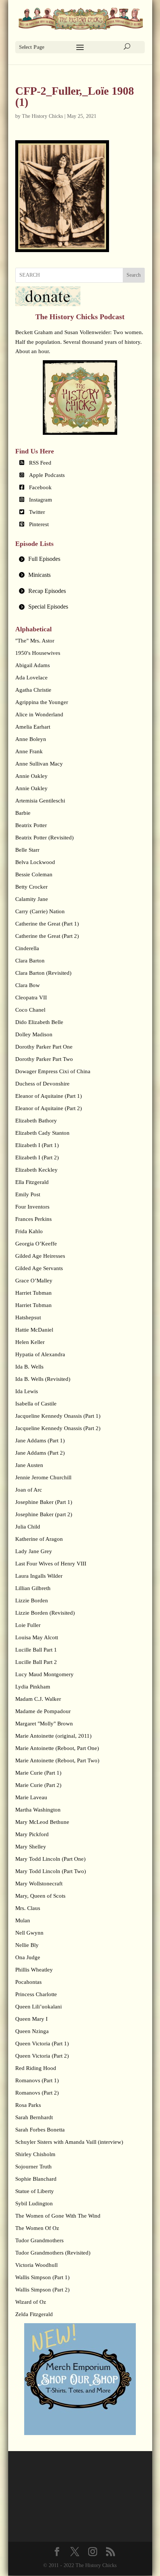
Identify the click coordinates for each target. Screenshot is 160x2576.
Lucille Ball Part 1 (36, 1650)
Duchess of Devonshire (42, 1084)
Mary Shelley (31, 1847)
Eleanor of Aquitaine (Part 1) (49, 1096)
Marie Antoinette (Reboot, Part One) (57, 1748)
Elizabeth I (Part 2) (37, 1157)
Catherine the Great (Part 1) (47, 924)
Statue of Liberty (35, 2191)
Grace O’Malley (34, 1281)
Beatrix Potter (31, 825)
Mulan (23, 1920)
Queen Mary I (31, 2019)
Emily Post (28, 1194)
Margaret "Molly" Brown (44, 1724)
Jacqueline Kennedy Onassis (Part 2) (58, 1428)
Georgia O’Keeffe (36, 1244)
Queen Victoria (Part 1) (42, 2043)
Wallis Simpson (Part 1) (42, 2277)
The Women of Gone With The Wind (58, 2216)
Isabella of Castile (36, 1404)
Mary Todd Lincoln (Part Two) (51, 1871)
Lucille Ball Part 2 (36, 1662)
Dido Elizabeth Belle (39, 1022)
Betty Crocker (31, 887)
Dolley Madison (34, 1034)
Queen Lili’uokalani (39, 2007)
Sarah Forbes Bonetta (40, 2130)
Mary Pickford (32, 1834)
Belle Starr (27, 850)
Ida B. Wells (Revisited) (43, 1379)
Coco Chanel (30, 1010)
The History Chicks (42, 116)
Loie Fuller (28, 1625)
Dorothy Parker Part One (44, 1047)
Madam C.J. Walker (38, 1699)
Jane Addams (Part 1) (40, 1441)
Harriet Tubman (33, 1293)
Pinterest (39, 524)
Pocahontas (28, 1982)
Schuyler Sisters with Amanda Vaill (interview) (69, 2142)
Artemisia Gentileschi (40, 801)
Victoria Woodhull (36, 2265)
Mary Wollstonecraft (39, 1884)
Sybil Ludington (34, 2203)
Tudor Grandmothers (39, 2240)
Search (134, 275)
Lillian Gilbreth (33, 1588)
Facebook (40, 487)
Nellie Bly (27, 1945)
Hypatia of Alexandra (40, 1354)
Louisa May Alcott (37, 1637)
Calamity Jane (32, 899)
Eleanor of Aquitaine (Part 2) (49, 1108)
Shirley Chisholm (35, 2154)
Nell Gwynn (29, 1933)
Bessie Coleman (34, 874)
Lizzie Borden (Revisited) (45, 1613)
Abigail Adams (33, 665)
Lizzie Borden (32, 1600)
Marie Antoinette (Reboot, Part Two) (57, 1760)
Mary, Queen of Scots (40, 1896)
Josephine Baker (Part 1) (44, 1502)
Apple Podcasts (47, 475)
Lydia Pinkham (33, 1687)
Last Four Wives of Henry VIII (51, 1564)
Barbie (23, 813)
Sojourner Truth (33, 2167)
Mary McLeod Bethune (42, 1822)
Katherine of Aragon (39, 1539)
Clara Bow (28, 985)
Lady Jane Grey (34, 1551)
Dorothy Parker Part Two (44, 1059)
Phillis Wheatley (34, 1970)
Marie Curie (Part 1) (38, 1773)
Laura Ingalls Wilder (39, 1576)
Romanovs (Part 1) (37, 2080)
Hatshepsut (28, 1317)
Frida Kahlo (29, 1231)
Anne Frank (29, 751)
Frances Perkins (33, 1219)
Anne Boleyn (31, 739)
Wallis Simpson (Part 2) (42, 2290)
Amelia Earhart (33, 727)
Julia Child (28, 1527)
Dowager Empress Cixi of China (53, 1071)
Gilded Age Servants (39, 1268)
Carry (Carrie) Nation (40, 911)
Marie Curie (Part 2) (38, 1785)
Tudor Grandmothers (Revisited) (53, 2253)
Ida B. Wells (29, 1367)
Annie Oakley (31, 776)
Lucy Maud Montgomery (44, 1674)
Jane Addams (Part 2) (40, 1453)
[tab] (80, 559)
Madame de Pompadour (43, 1711)
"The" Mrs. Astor (35, 641)
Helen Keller (30, 1342)
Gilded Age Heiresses (40, 1256)
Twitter (37, 512)
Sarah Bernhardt (34, 2117)
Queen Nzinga (32, 2031)
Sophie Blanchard (36, 2179)
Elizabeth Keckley (36, 1170)
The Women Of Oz (37, 2228)
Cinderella (27, 948)
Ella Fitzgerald (32, 1182)
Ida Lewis (27, 1391)
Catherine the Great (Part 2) (47, 936)
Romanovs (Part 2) (37, 2093)
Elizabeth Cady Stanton (42, 1133)
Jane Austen (29, 1465)
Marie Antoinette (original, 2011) (53, 1736)
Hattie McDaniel (34, 1330)
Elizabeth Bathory (36, 1121)
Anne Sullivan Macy (39, 764)
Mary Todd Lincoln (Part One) (50, 1859)
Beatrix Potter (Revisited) (44, 838)
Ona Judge (28, 1957)
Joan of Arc (29, 1490)
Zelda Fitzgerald (34, 2314)
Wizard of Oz (31, 2302)
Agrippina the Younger (42, 702)
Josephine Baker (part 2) (44, 1514)
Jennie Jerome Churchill (43, 1477)
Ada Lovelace (31, 678)
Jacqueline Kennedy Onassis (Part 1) (58, 1416)
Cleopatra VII (31, 998)
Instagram (41, 500)
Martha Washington (38, 1810)
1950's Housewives (38, 653)
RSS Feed (40, 463)
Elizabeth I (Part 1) (37, 1145)
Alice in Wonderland (39, 714)
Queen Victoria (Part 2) (42, 2056)
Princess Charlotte (36, 1994)
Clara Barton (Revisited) (43, 973)
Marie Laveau (31, 1797)
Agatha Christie (33, 690)
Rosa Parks (28, 2105)
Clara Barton (30, 961)
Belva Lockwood (35, 862)
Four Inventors (32, 1207)
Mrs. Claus (28, 1908)
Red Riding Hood (36, 2068)
